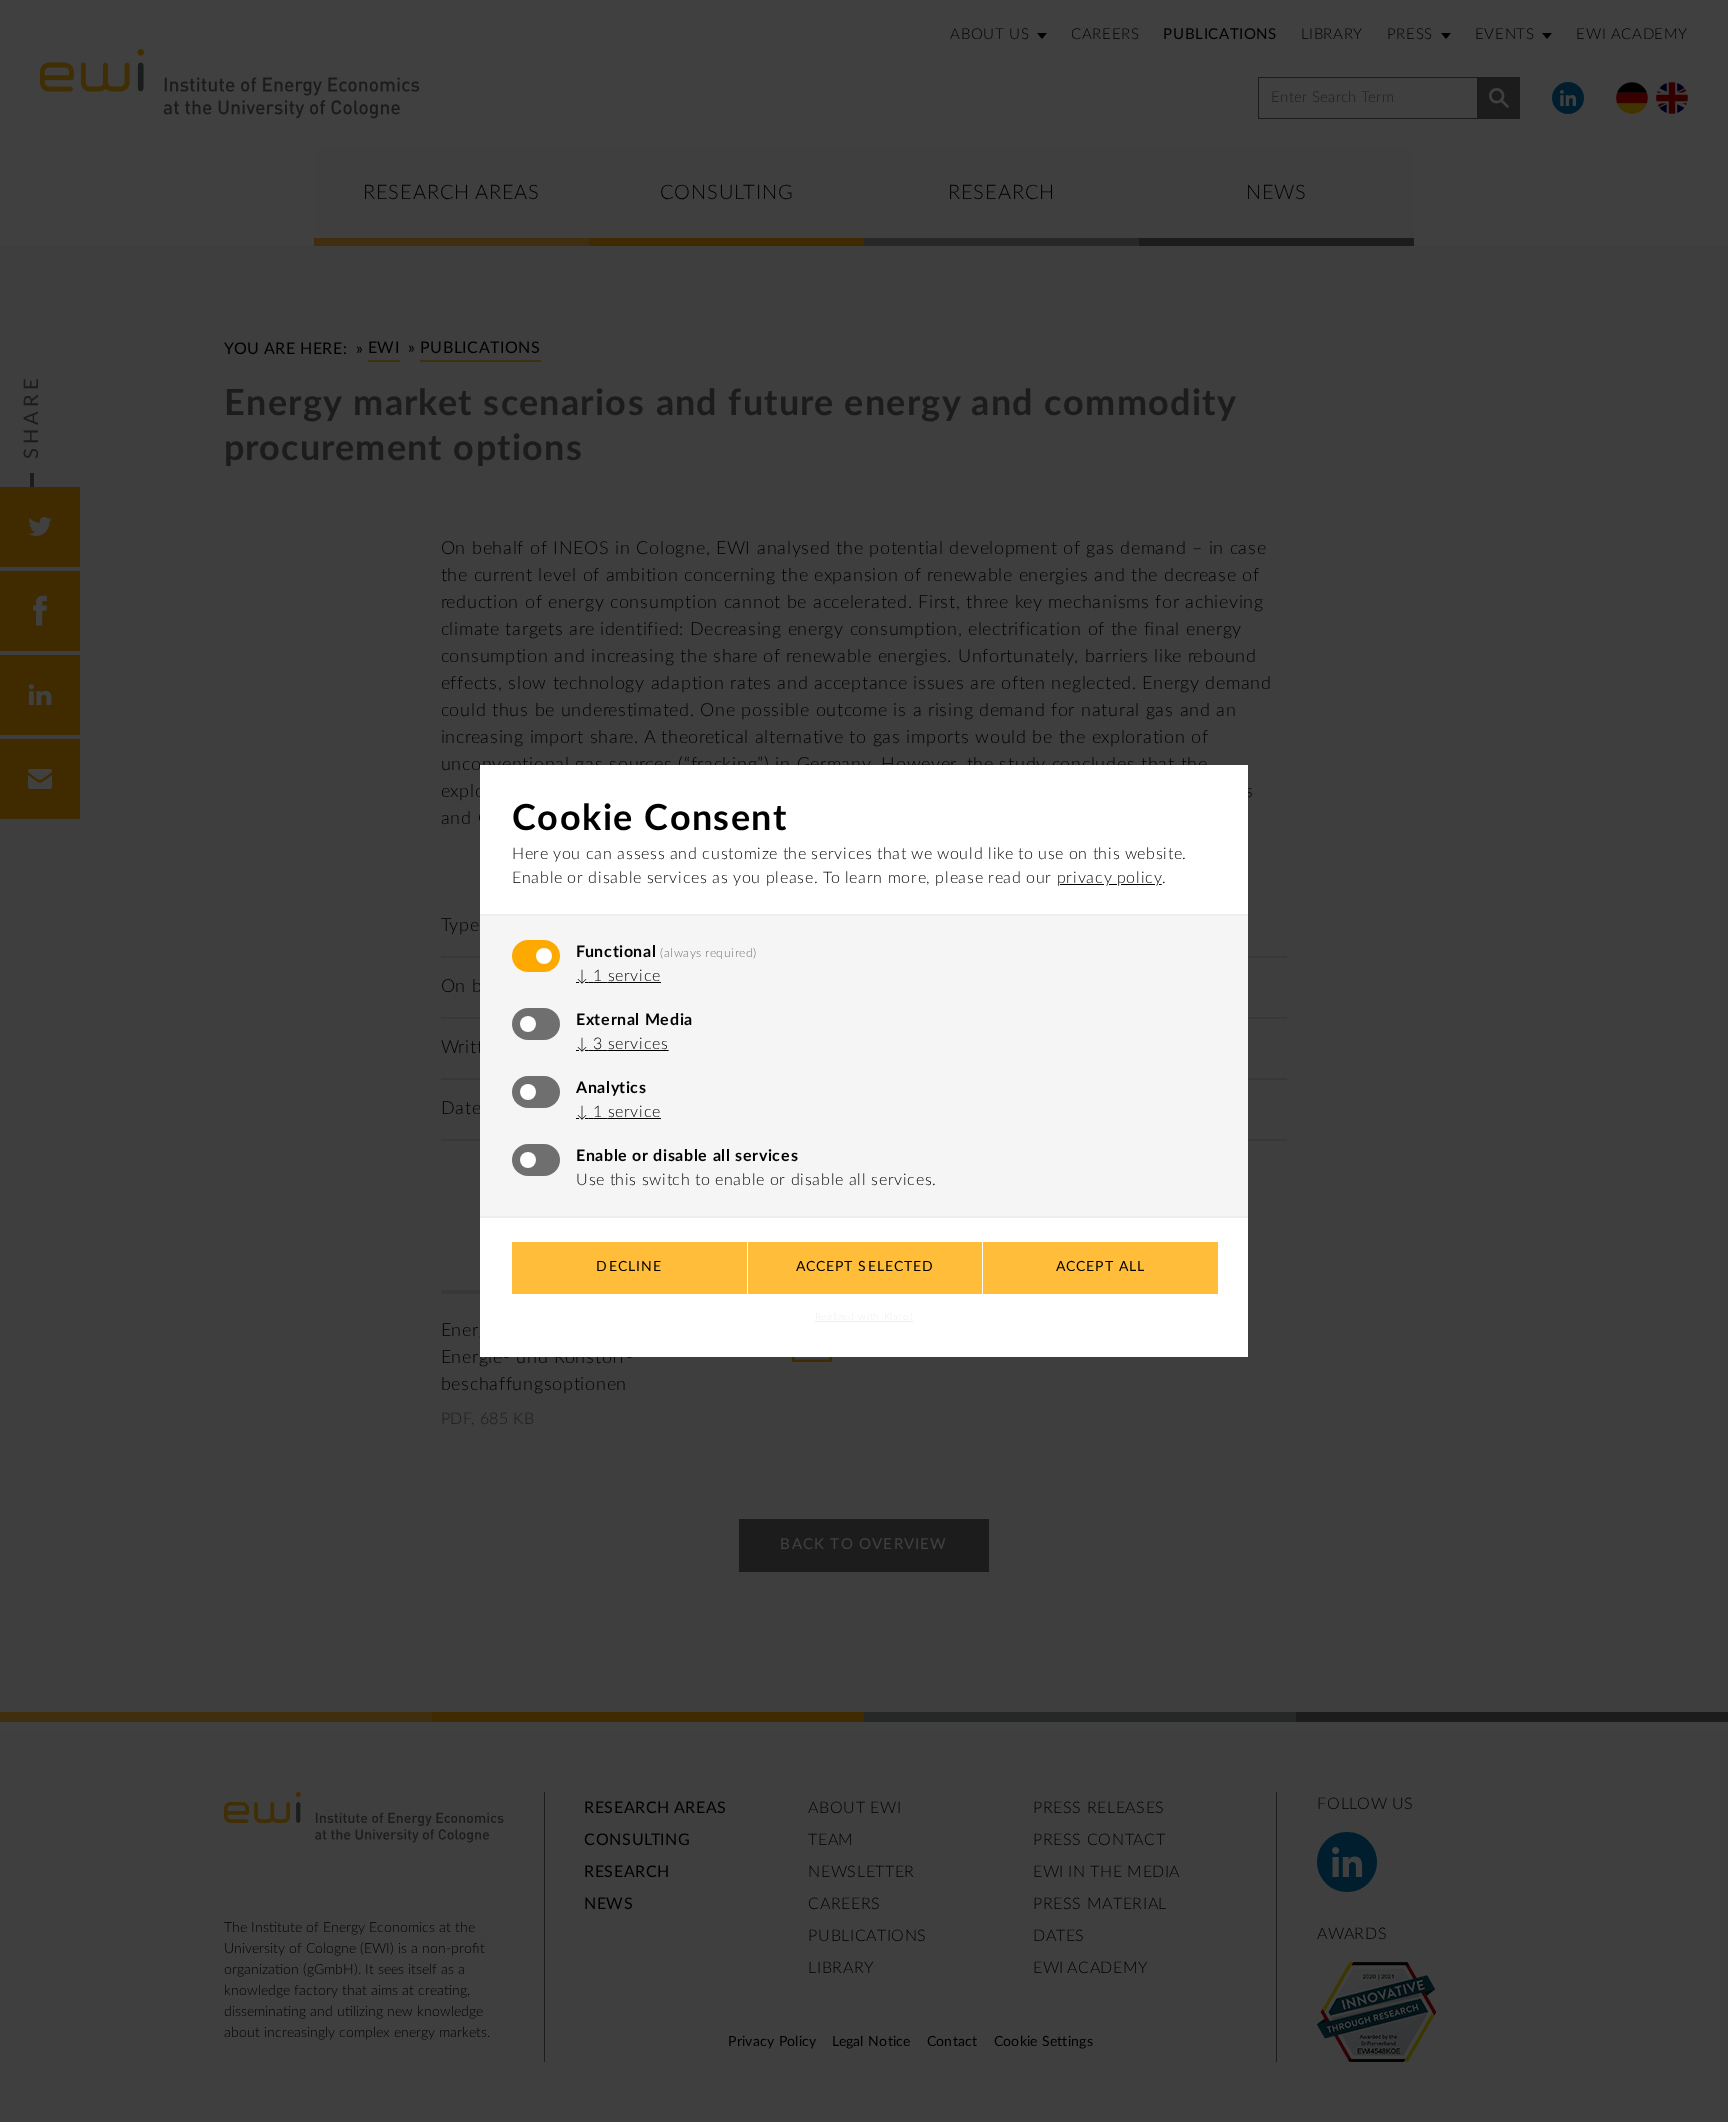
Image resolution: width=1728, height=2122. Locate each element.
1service (618, 976)
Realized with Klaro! (864, 1317)
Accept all (1100, 1267)
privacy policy (1109, 878)
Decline (629, 1267)
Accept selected (865, 1267)
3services (622, 1044)
